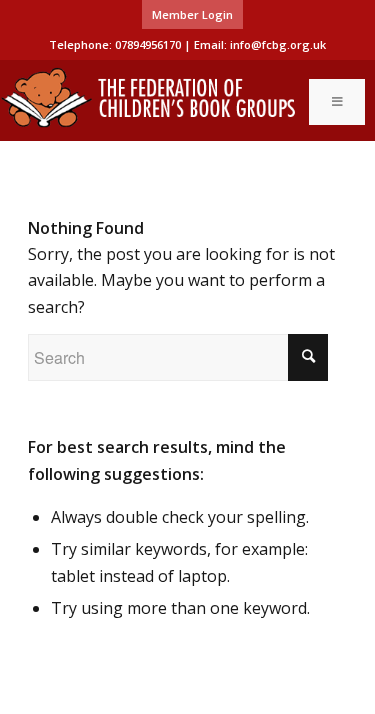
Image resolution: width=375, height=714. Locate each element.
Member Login (192, 14)
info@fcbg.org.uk (278, 44)
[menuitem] (192, 15)
